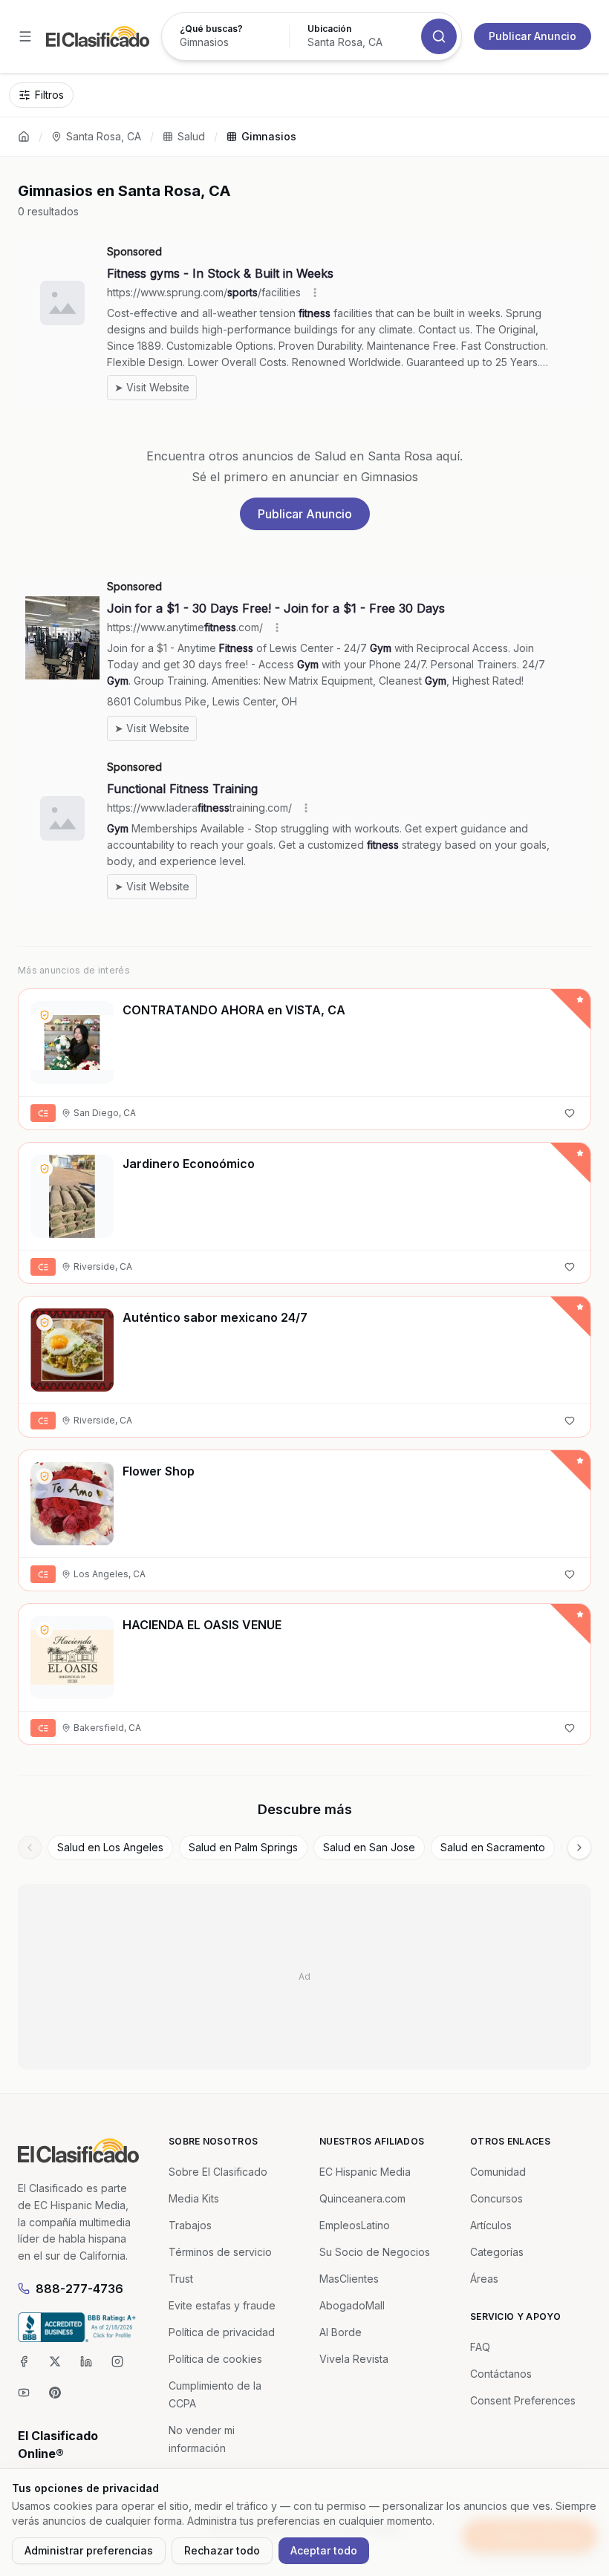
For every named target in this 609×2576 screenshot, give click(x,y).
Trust (181, 2279)
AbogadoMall (352, 2305)
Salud (191, 136)
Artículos (491, 2225)
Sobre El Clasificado (218, 2172)
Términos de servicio (220, 2252)
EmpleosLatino (355, 2225)
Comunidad (498, 2172)
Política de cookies (215, 2359)
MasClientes (349, 2279)
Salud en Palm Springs (243, 1847)
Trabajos (190, 2225)
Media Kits (194, 2198)
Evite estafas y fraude (222, 2305)
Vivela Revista (354, 2359)
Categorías (497, 2252)
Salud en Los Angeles (110, 1847)
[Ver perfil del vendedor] (45, 1015)
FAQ (480, 2347)
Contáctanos (501, 2374)
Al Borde (341, 2332)
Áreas (484, 2279)
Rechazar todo (222, 2550)
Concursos (496, 2198)
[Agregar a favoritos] (570, 1113)
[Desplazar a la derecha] (579, 1848)
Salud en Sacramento (493, 1847)
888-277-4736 (79, 2289)
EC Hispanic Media (365, 2172)
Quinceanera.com (362, 2198)
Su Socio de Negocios (375, 2252)
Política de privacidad (222, 2332)
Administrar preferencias (89, 2550)
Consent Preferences (523, 2400)
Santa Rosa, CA (104, 136)
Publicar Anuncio (533, 36)
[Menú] (25, 36)
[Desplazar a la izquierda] (30, 1848)
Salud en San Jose (369, 1847)
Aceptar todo (324, 2550)
